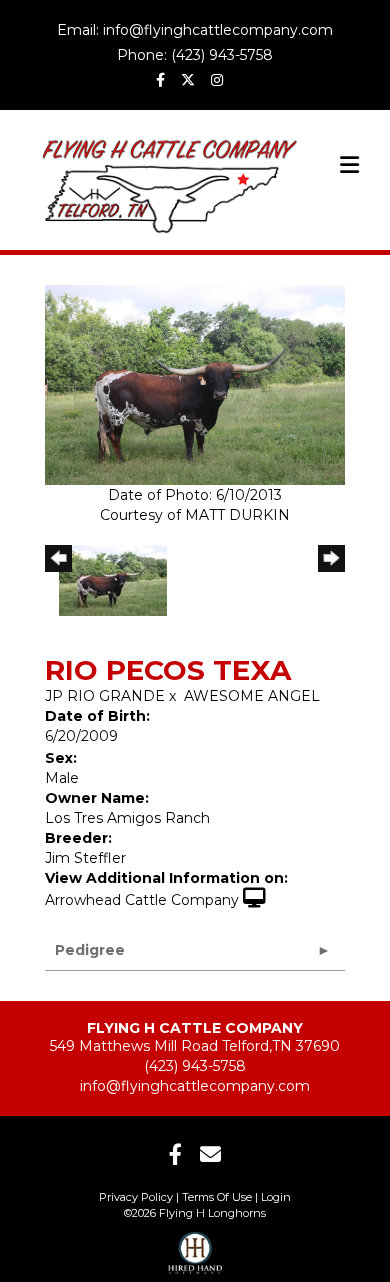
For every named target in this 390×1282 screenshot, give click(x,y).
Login (276, 1197)
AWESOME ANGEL (252, 696)
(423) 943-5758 (195, 1066)
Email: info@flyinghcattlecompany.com (195, 30)
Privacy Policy (136, 1197)
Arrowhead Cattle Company (142, 900)
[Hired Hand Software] (195, 1247)
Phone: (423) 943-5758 (195, 55)
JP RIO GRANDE (105, 696)
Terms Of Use (217, 1197)
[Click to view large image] (195, 384)
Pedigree (90, 950)
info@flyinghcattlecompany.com (195, 1086)
